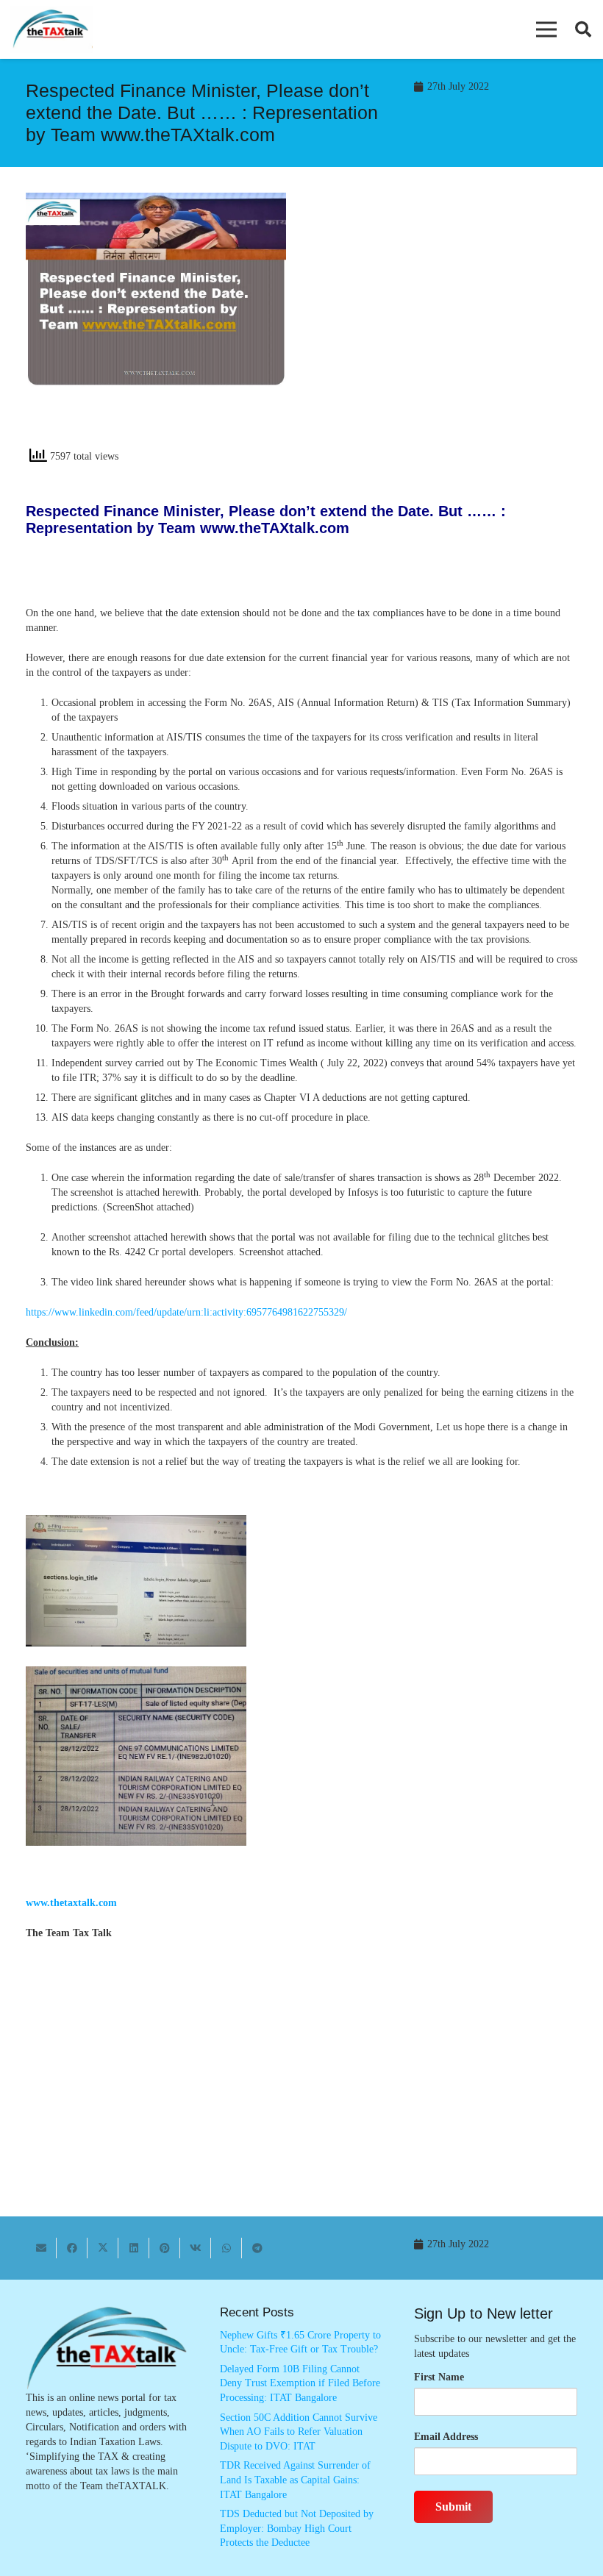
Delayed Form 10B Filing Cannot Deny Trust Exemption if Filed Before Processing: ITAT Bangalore (300, 2383)
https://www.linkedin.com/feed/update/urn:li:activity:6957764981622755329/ (186, 1312)
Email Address (446, 2437)
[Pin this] (165, 2248)
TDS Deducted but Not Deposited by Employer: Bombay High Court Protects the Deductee (297, 2528)
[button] (546, 29)
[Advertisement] (447, 325)
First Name (439, 2377)
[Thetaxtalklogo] (51, 30)
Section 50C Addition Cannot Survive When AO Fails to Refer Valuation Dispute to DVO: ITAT (299, 2432)
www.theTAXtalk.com (275, 528)
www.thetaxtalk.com (71, 1903)
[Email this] (41, 2248)
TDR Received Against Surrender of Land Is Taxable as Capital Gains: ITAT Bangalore (295, 2480)
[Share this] (72, 2248)
